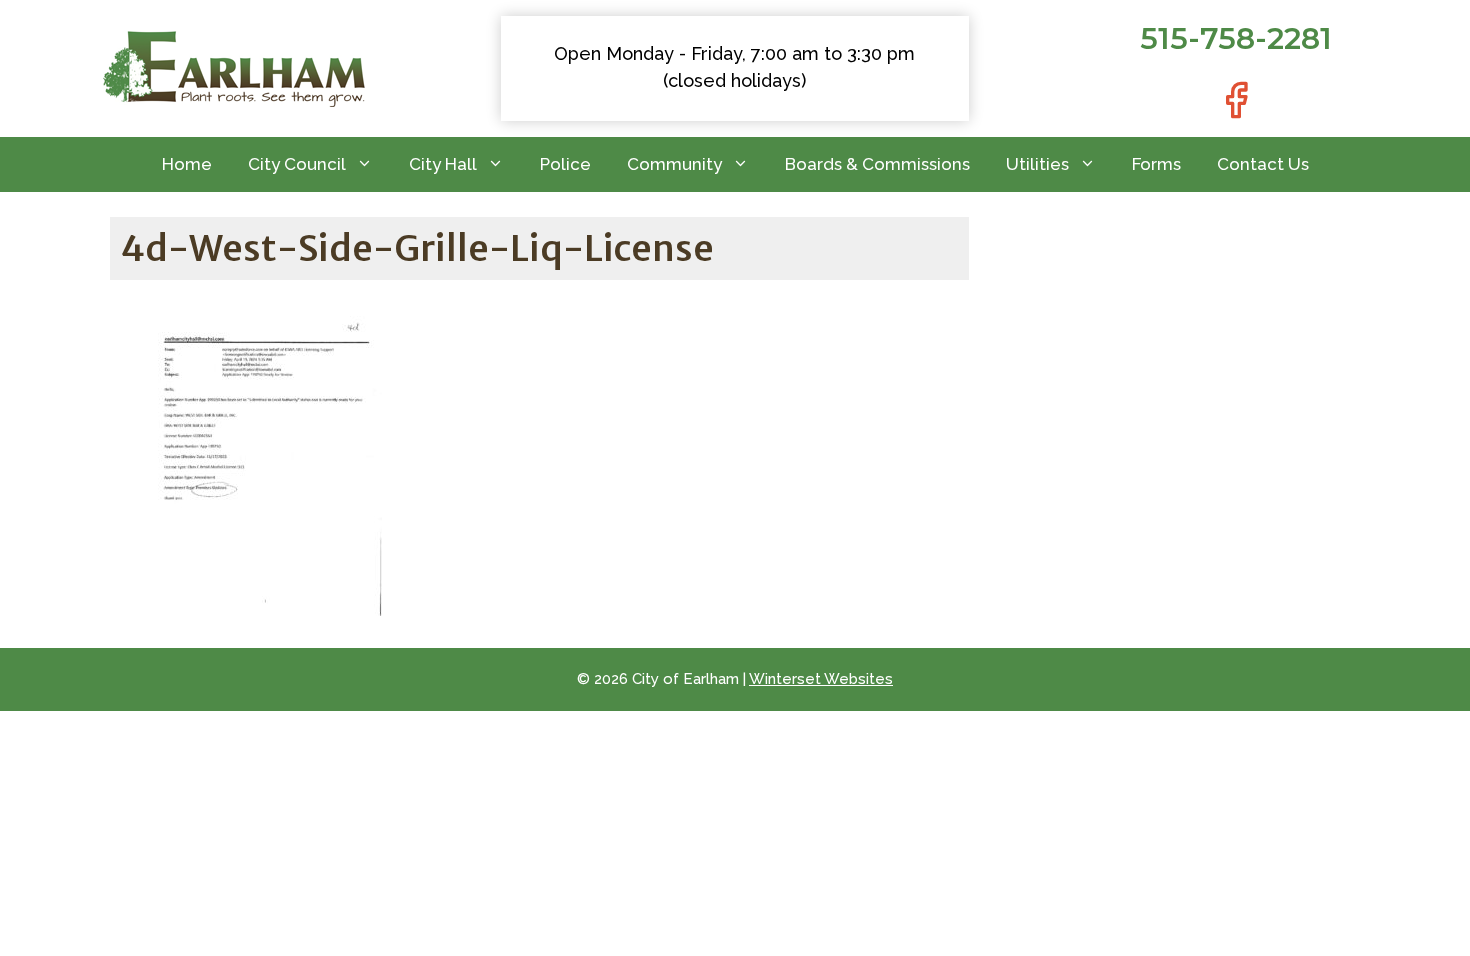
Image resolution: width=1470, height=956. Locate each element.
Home (187, 164)
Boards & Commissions (877, 164)
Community (674, 164)
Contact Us (1263, 164)
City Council (297, 164)
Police (565, 164)
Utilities (1037, 164)
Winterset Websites (821, 679)
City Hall (443, 164)
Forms (1156, 164)
